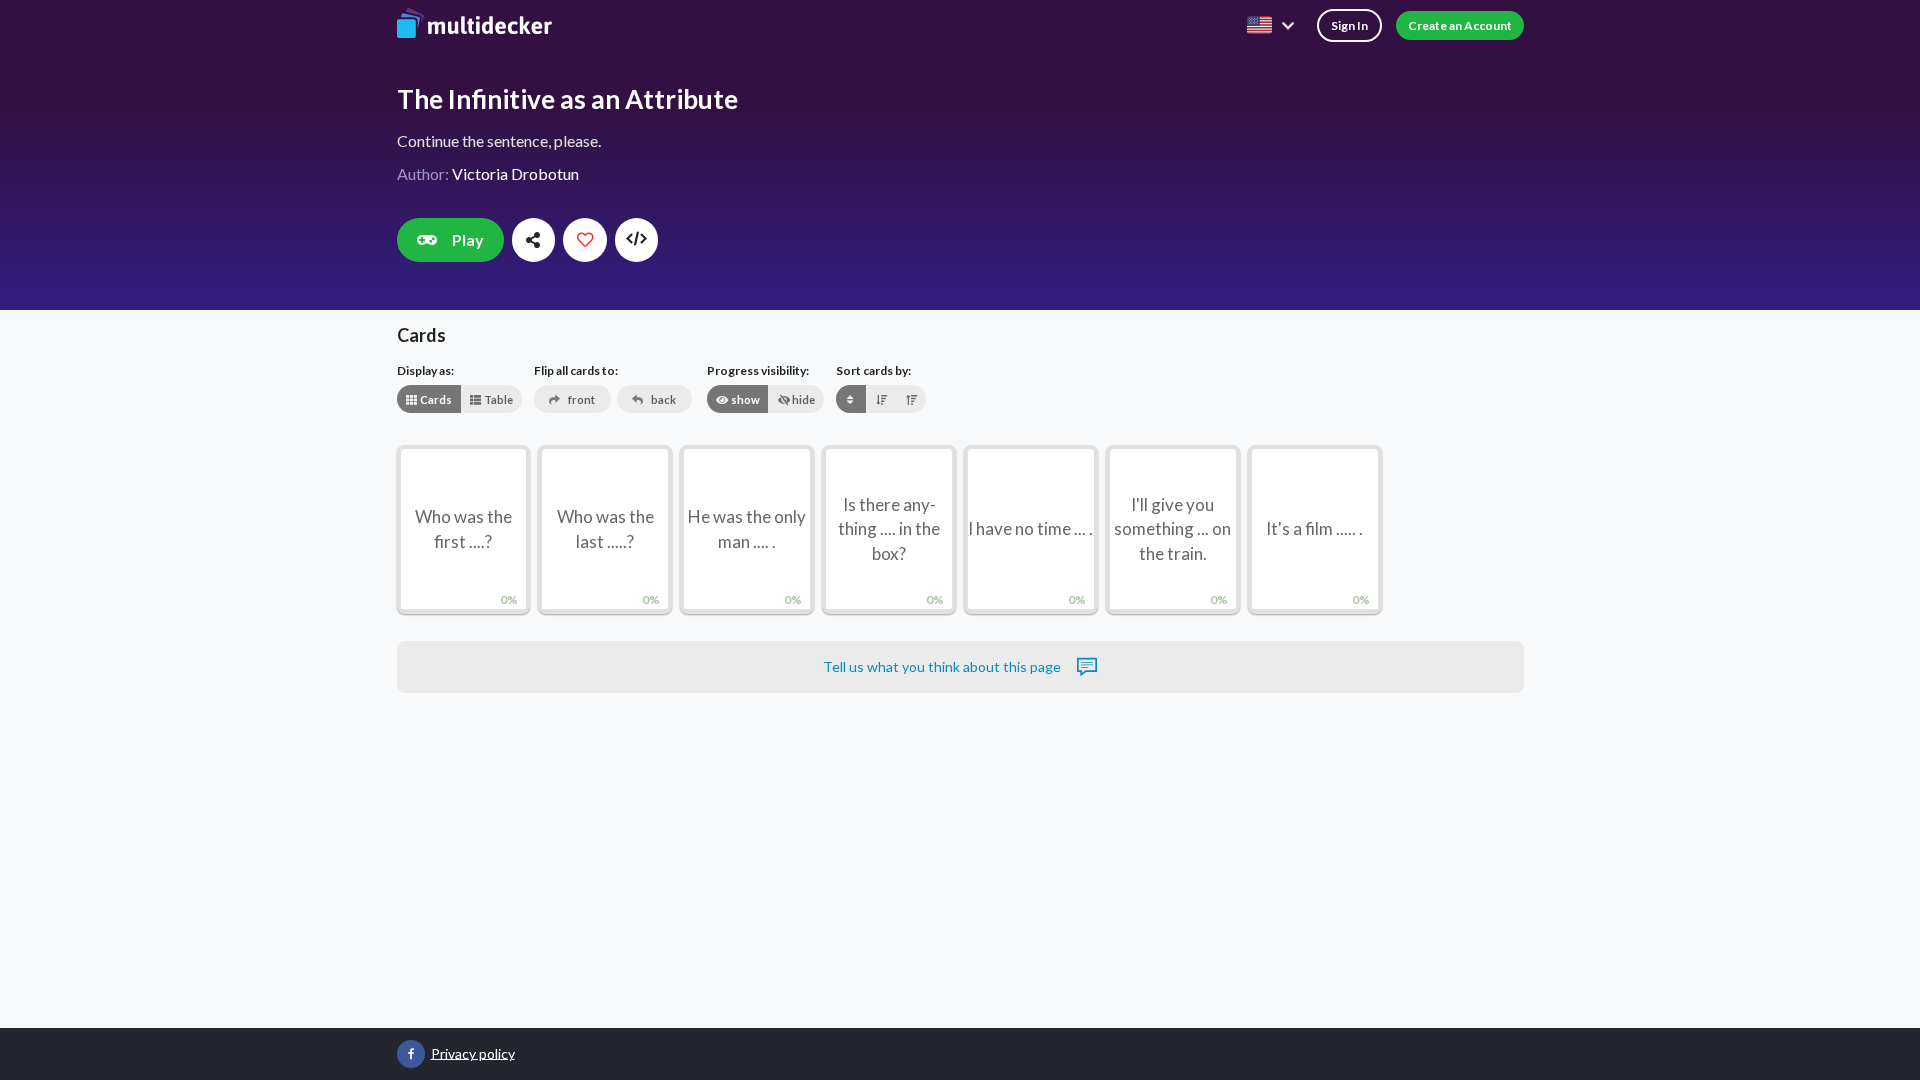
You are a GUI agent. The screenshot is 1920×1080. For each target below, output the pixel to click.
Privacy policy (473, 1052)
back (662, 399)
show (744, 399)
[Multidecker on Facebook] (411, 1054)
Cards (435, 399)
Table (497, 399)
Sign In (1349, 25)
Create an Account (1460, 25)
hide (802, 399)
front (580, 399)
